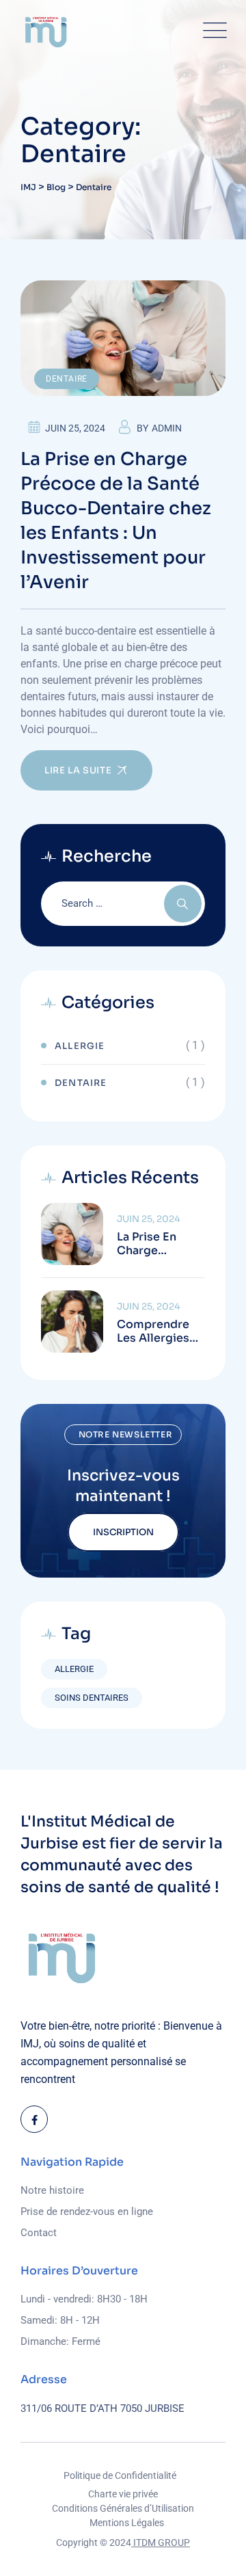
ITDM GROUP (161, 2542)
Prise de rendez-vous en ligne (87, 2212)
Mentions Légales (127, 2523)
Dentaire (67, 379)
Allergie (80, 1046)
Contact (39, 2233)
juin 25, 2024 (148, 1219)
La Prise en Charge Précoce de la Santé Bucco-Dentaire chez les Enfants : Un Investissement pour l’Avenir (116, 521)
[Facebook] (34, 2119)
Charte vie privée (123, 2494)
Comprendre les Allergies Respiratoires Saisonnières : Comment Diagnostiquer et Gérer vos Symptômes (157, 1331)
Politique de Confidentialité (120, 2475)
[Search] (183, 904)
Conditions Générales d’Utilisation (123, 2508)
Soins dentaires (92, 1698)
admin (167, 428)
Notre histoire (52, 2190)
